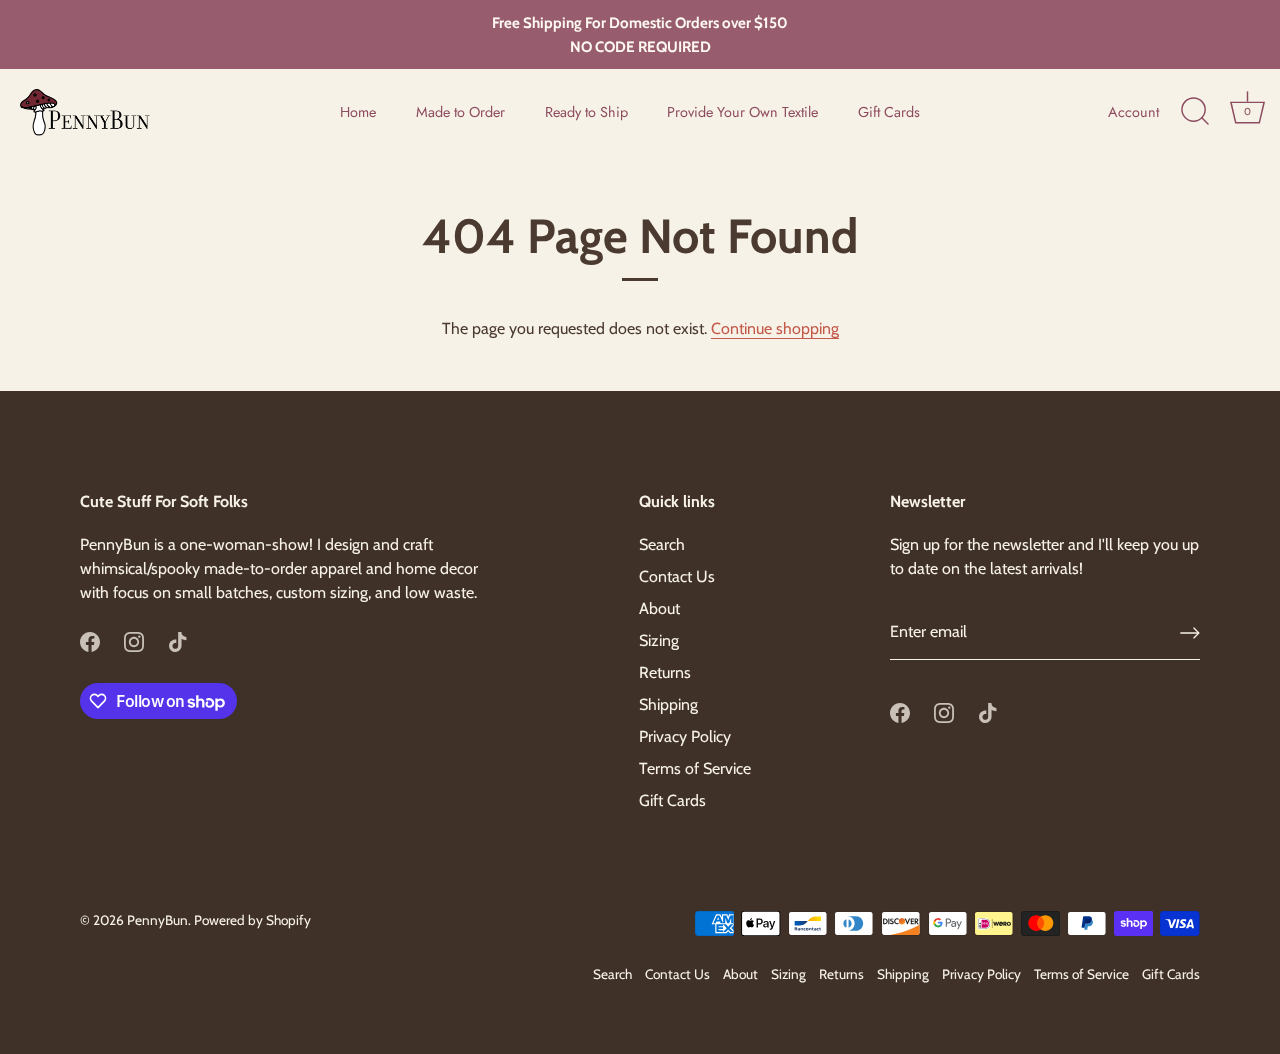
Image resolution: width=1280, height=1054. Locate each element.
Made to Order (460, 112)
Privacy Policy (685, 736)
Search (662, 544)
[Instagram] (134, 640)
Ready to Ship (586, 112)
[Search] (1195, 112)
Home (358, 112)
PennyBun (157, 920)
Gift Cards (889, 112)
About (659, 608)
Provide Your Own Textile (742, 112)
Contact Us (677, 576)
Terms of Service (695, 768)
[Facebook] (90, 640)
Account (1133, 112)
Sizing (659, 640)
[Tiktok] (178, 640)
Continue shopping (775, 328)
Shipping (668, 704)
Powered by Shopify (252, 920)
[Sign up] (1190, 633)
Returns (665, 672)
